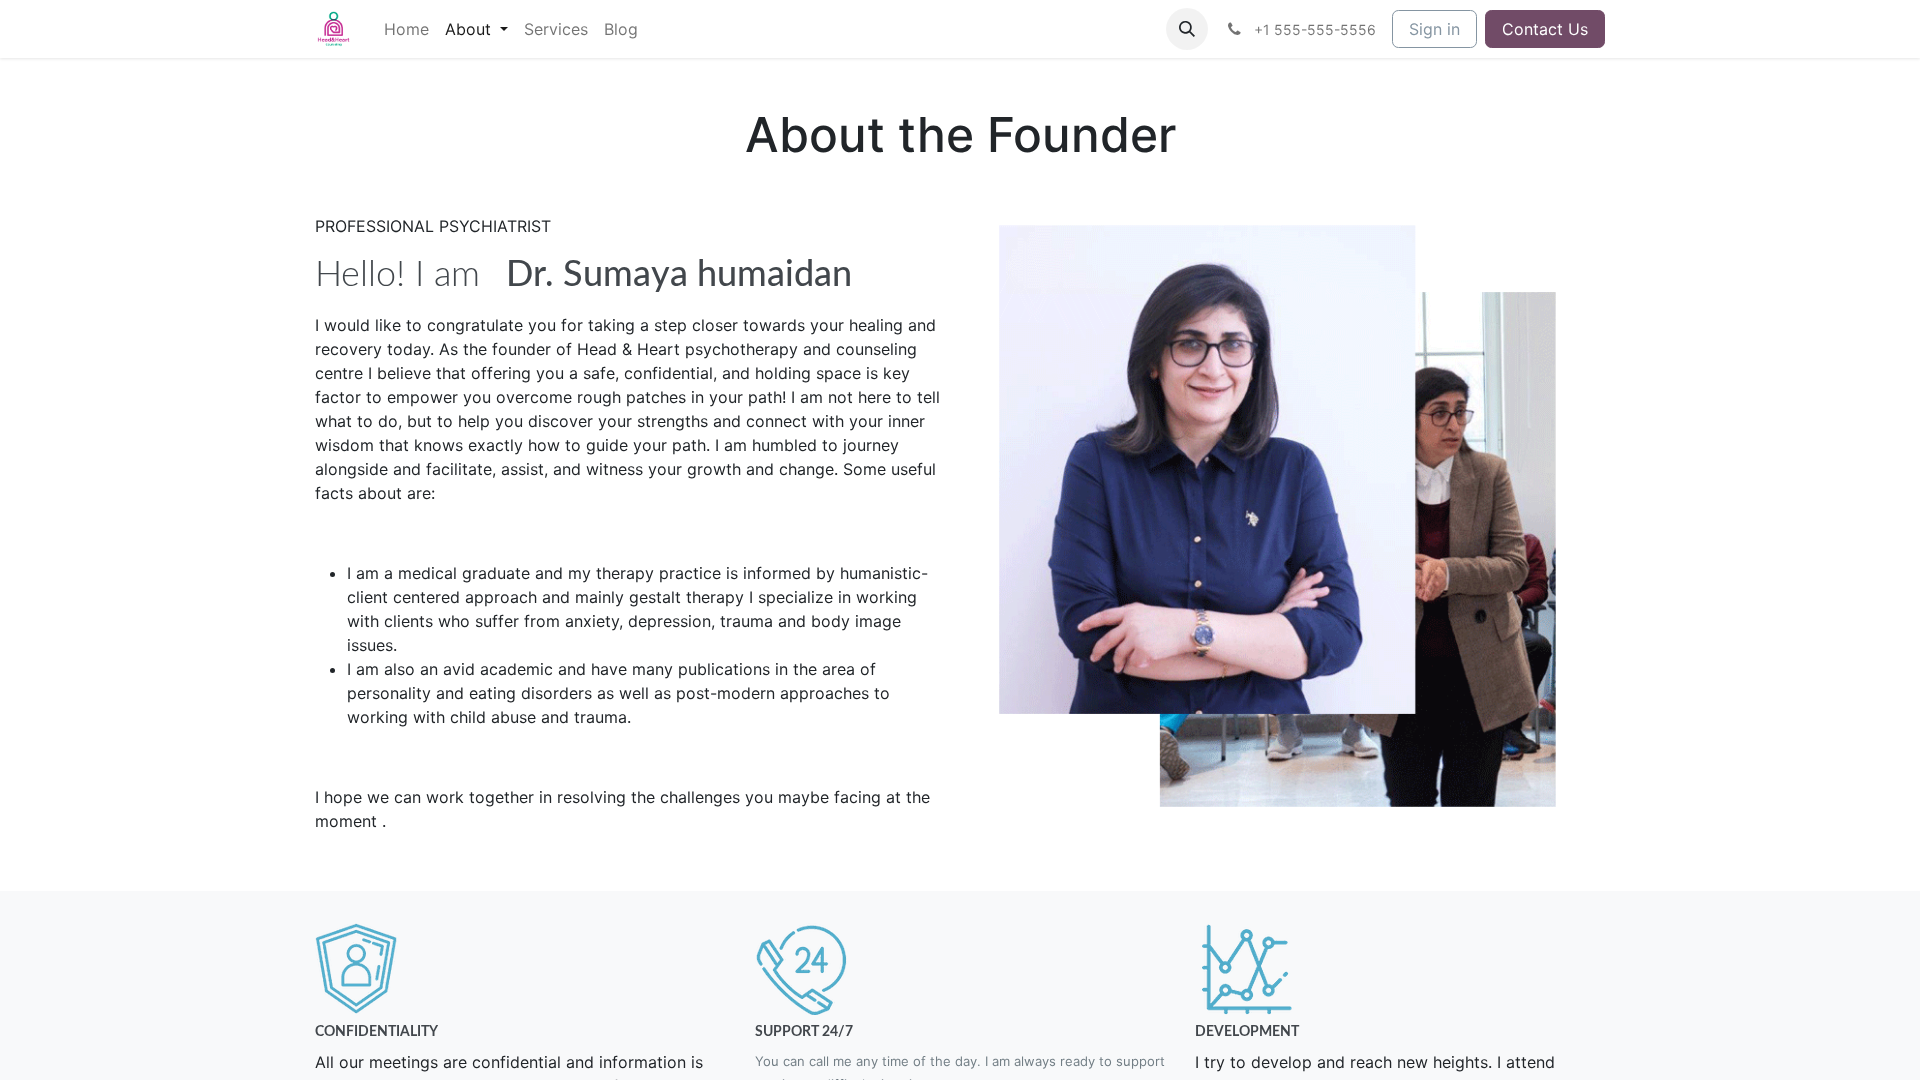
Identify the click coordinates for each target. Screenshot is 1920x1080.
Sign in (1434, 29)
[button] (1187, 29)
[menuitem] (406, 29)
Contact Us (1545, 29)
